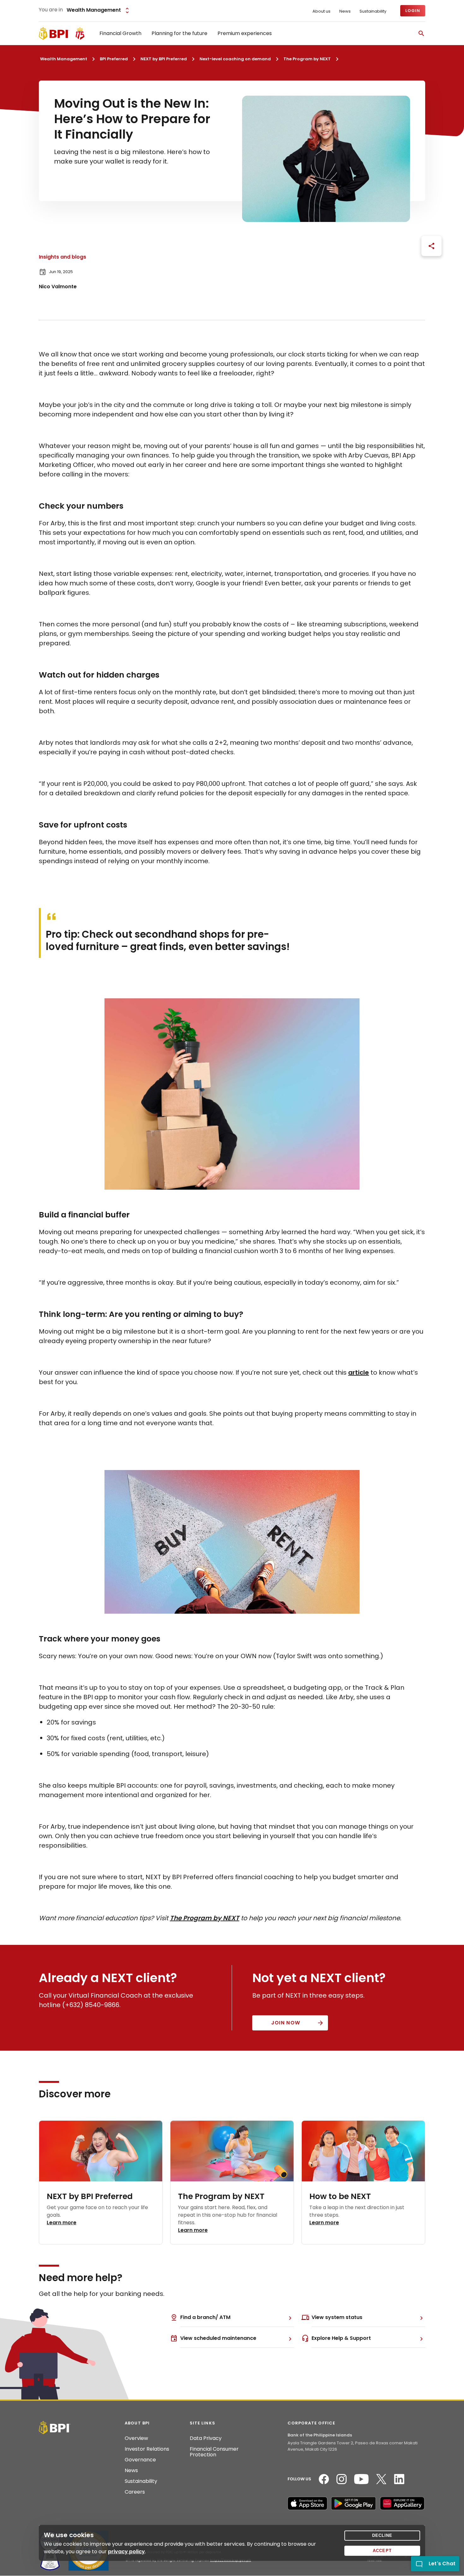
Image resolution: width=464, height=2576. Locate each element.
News (345, 11)
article (359, 1372)
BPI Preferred (114, 59)
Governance (140, 2460)
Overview (136, 2438)
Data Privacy (206, 2438)
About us (321, 11)
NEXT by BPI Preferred (164, 59)
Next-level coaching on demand (235, 59)
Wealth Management (64, 59)
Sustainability (373, 11)
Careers (135, 2492)
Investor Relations (147, 2449)
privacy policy (126, 2552)
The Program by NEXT (307, 59)
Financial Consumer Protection (214, 2452)
